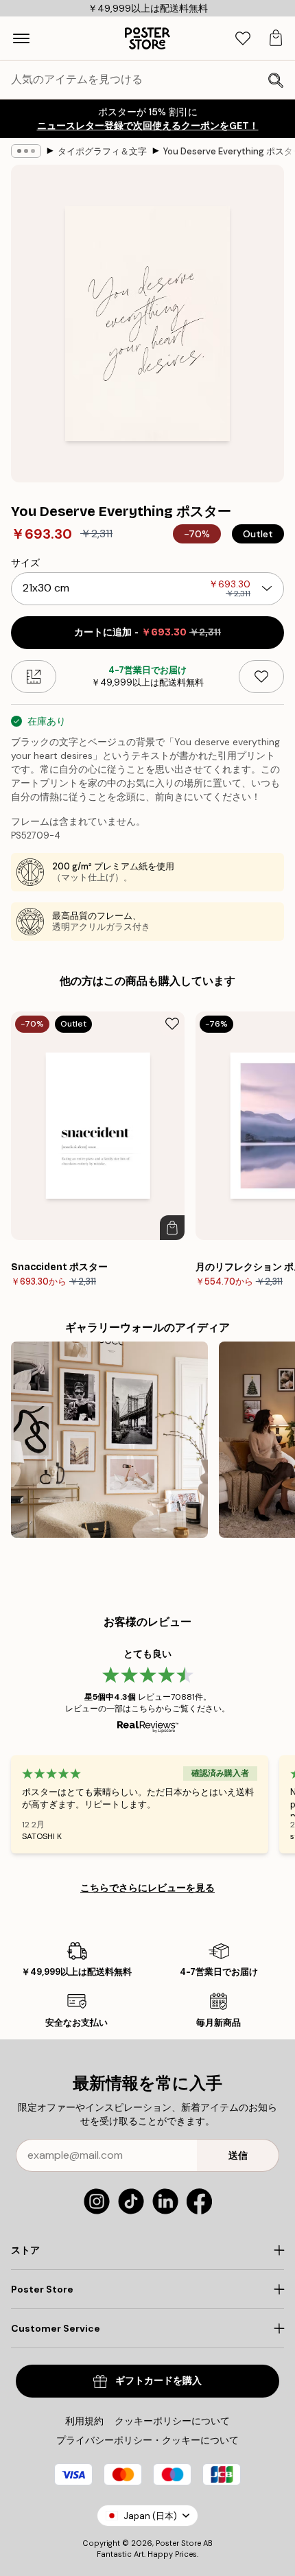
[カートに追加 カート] (172, 1228)
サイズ (25, 563)
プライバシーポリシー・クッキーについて (147, 2440)
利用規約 (84, 2421)
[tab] (243, 39)
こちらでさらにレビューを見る (147, 1888)
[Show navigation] (21, 38)
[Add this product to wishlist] (261, 677)
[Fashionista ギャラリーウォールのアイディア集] (109, 1440)
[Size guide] (34, 677)
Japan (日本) (150, 2516)
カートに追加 (147, 632)
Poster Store (178, 2543)
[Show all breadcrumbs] (26, 151)
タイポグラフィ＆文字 (102, 151)
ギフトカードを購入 (158, 2381)
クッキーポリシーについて (172, 2421)
